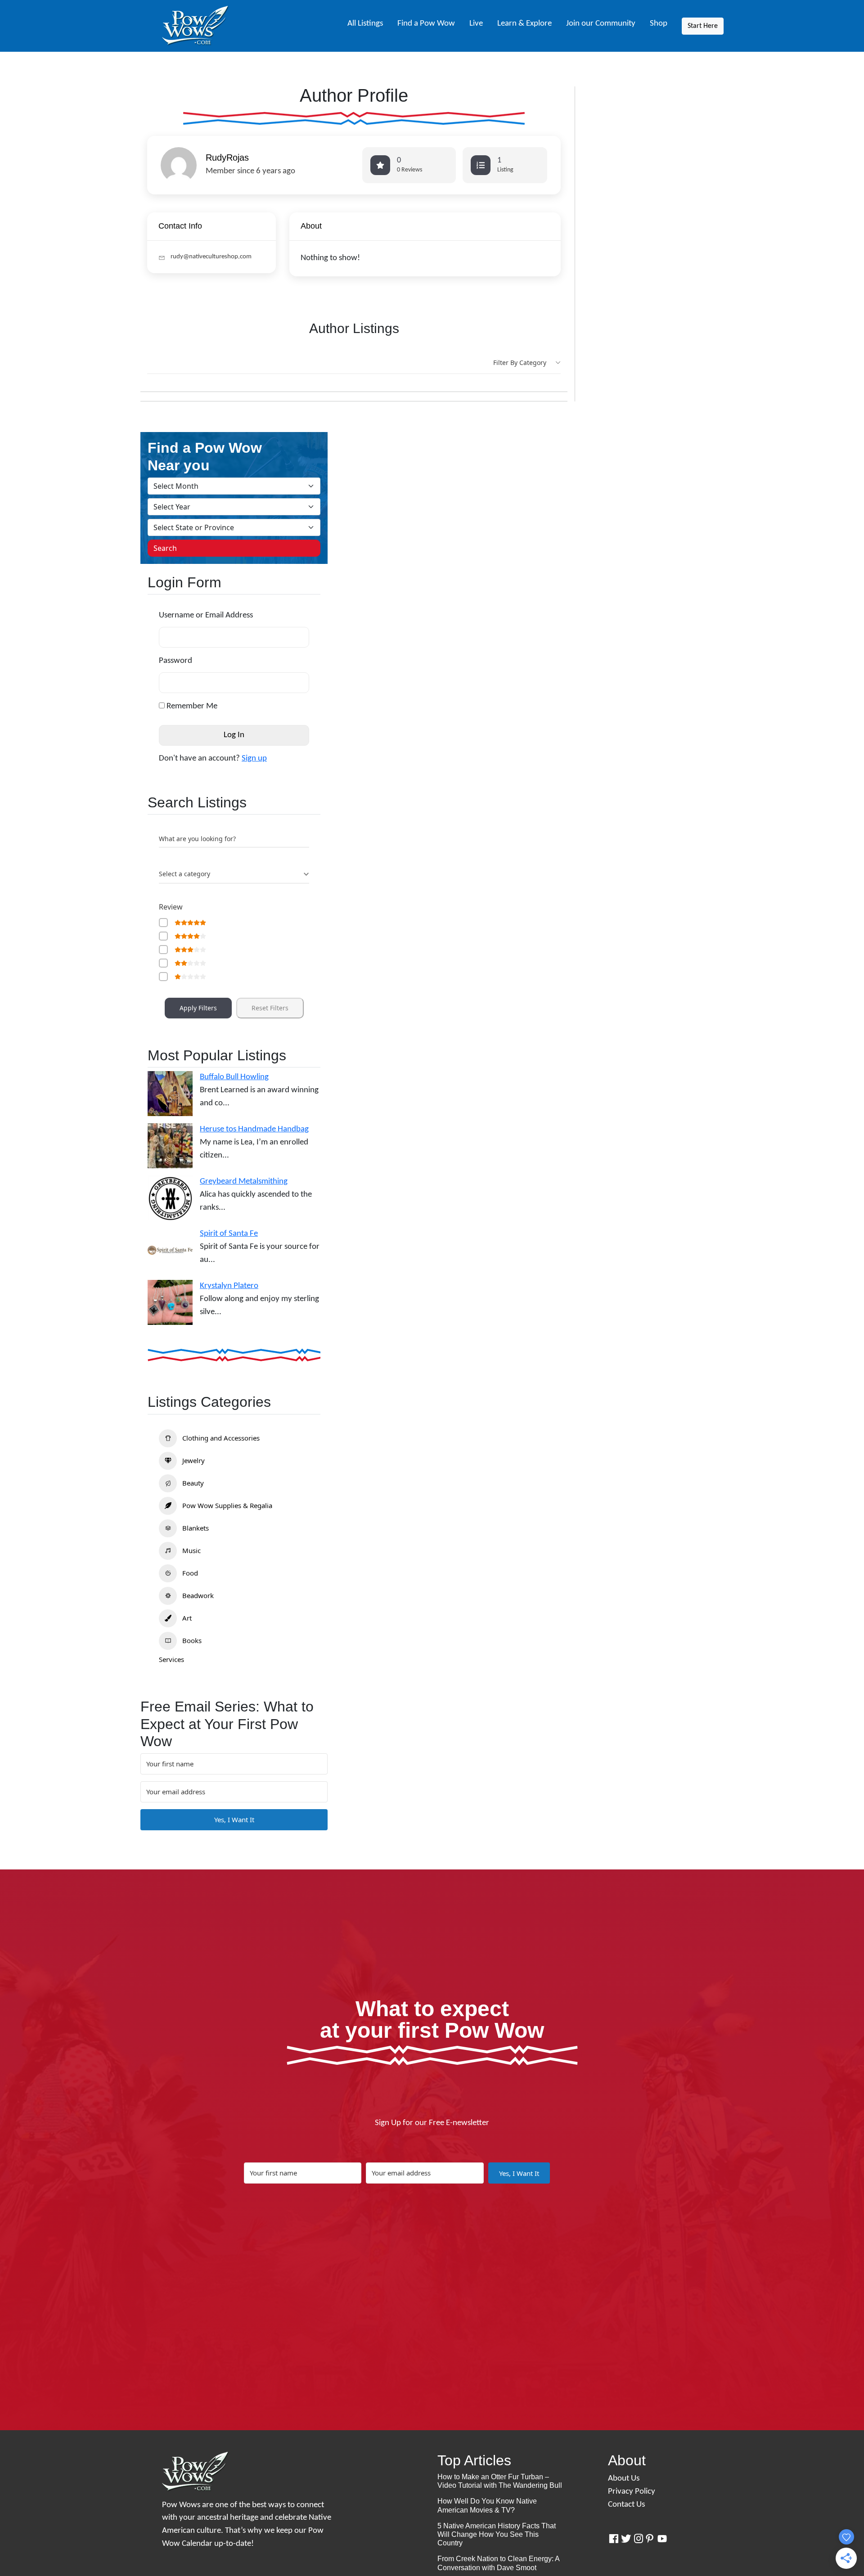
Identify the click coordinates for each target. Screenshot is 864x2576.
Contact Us (626, 2505)
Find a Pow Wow (426, 24)
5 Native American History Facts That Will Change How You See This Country (497, 2534)
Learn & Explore (524, 24)
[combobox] (234, 874)
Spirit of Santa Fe (229, 1234)
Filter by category (520, 363)
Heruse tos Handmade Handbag (254, 1129)
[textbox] (184, 874)
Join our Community (601, 24)
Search (165, 548)
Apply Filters (198, 1008)
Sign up (254, 759)
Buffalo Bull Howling (234, 1077)
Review (171, 907)
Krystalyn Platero (229, 1286)
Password (175, 661)
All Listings (365, 24)
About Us (624, 2479)
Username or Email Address (206, 615)
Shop (659, 24)
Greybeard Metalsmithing (244, 1182)
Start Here (703, 26)
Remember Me (191, 706)
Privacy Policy (632, 2492)
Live (476, 24)
